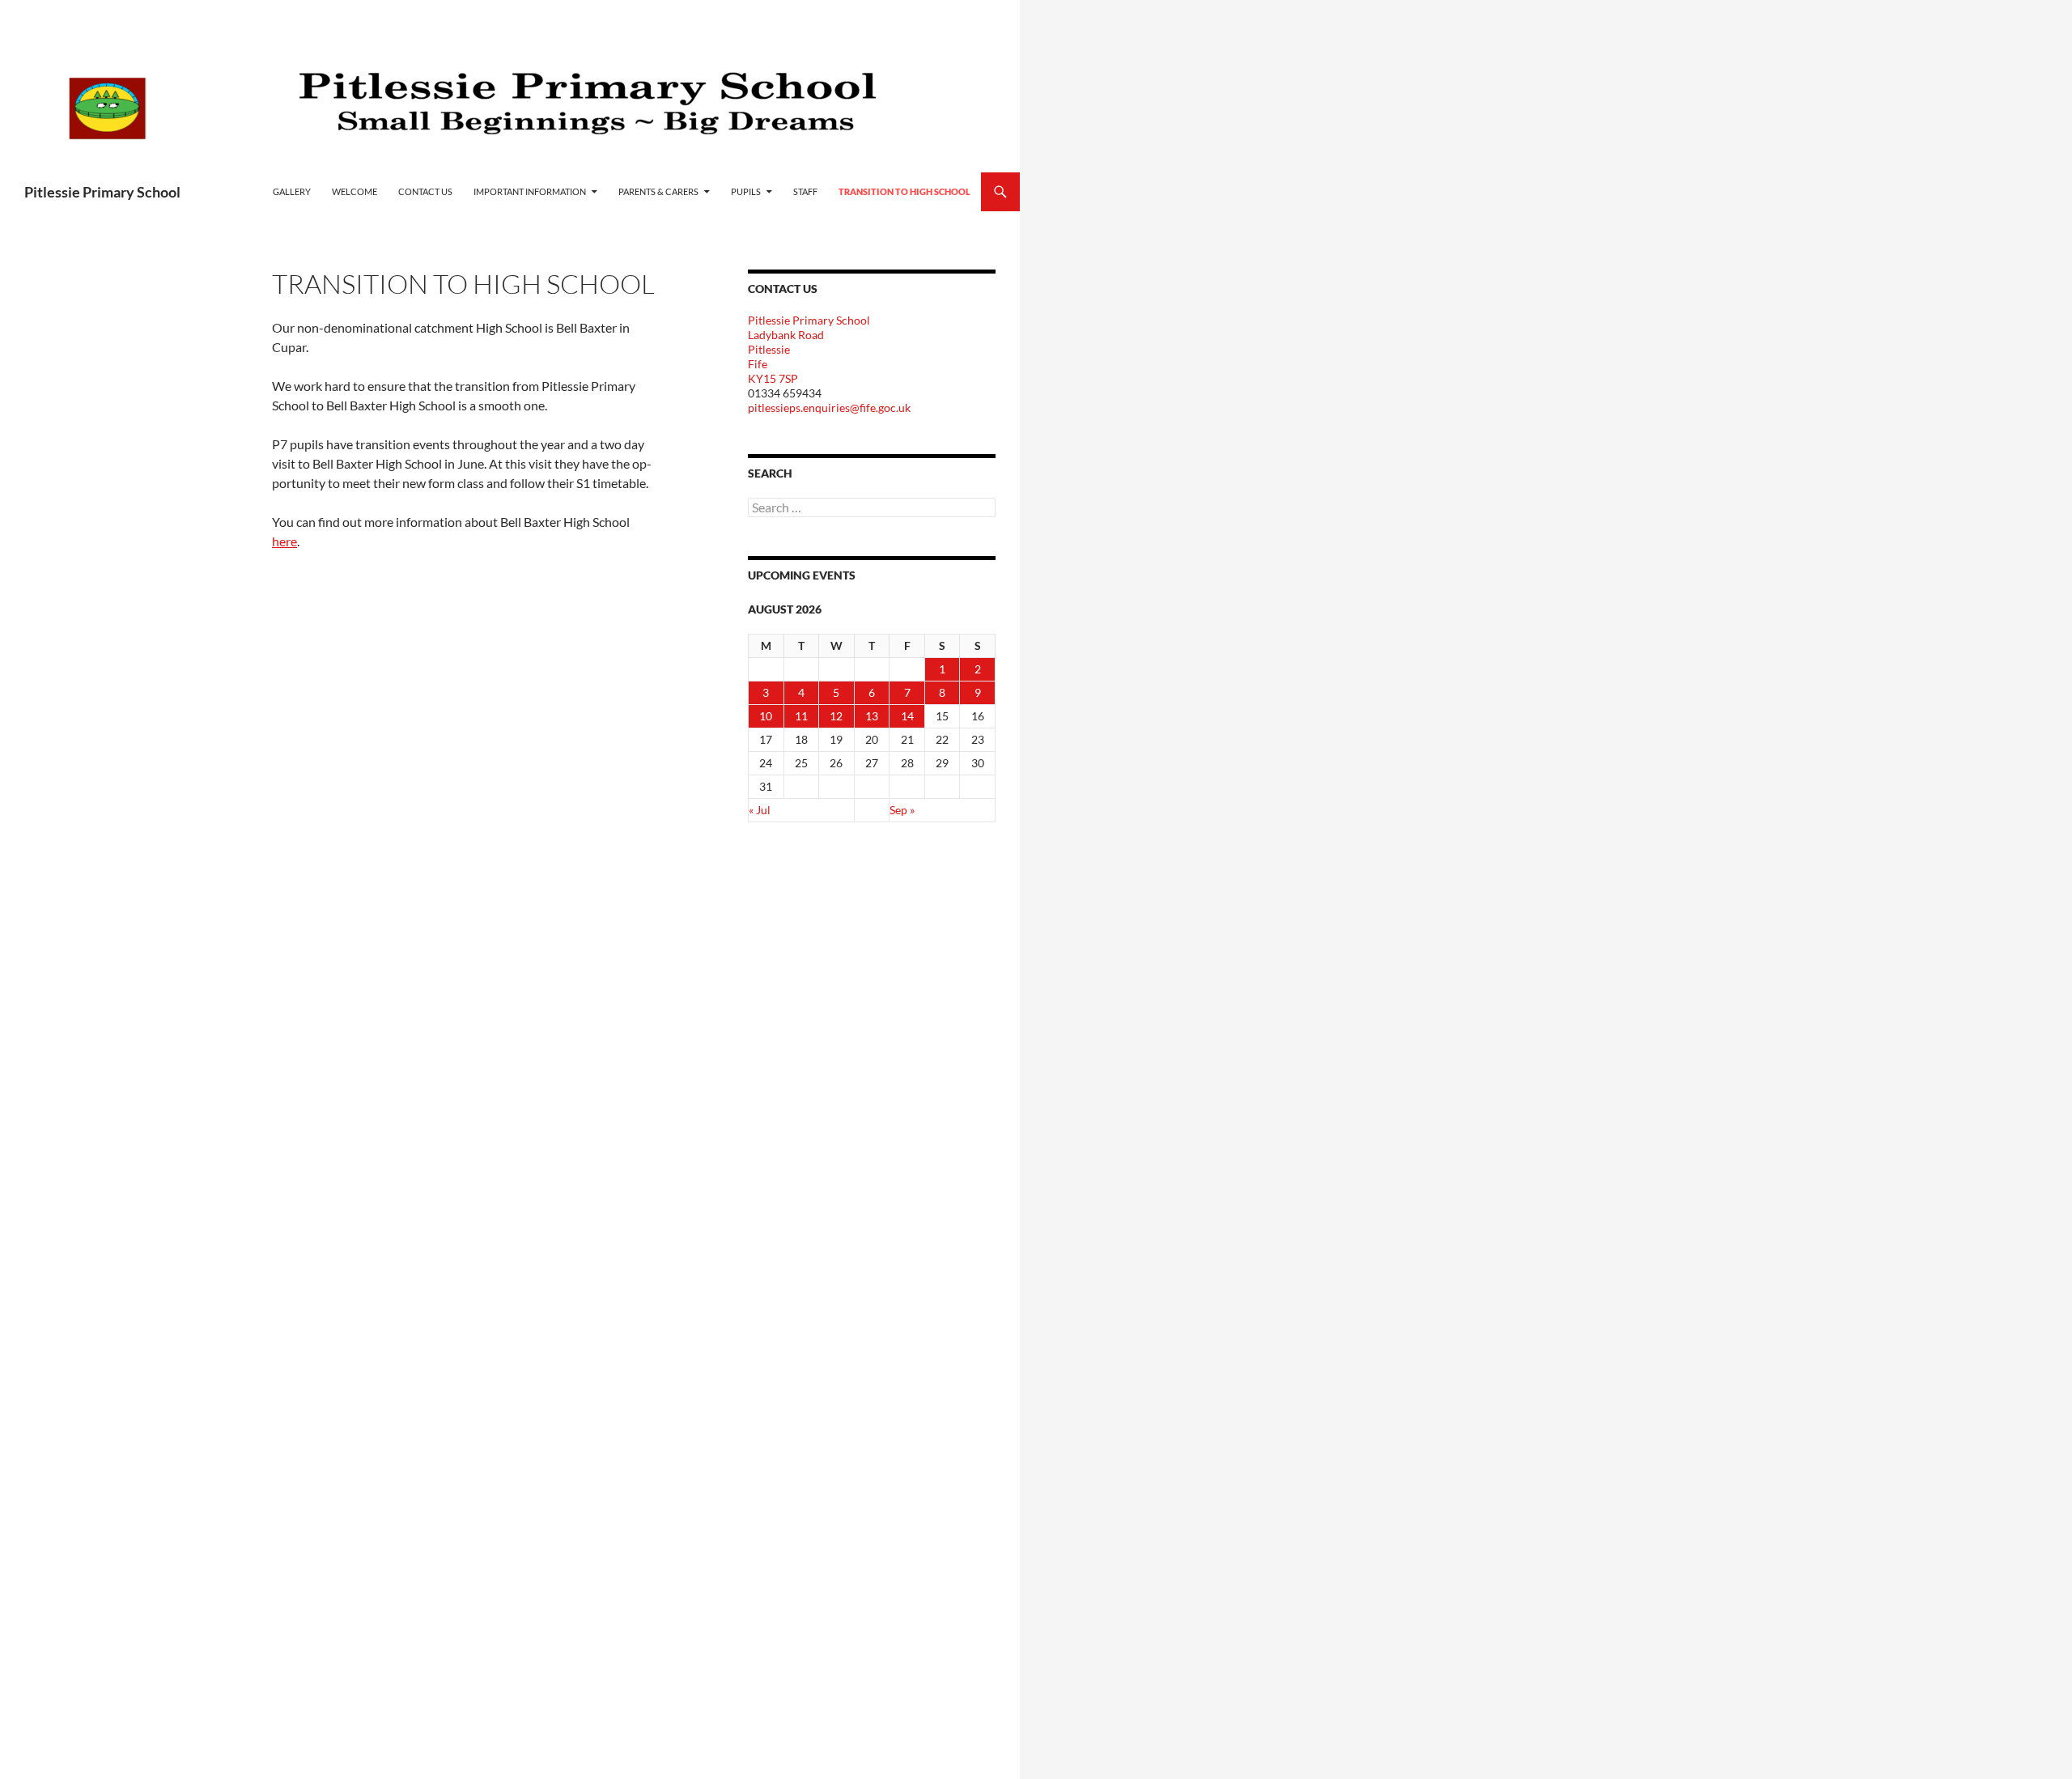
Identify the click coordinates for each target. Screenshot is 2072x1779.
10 (766, 716)
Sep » (902, 810)
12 (836, 716)
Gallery (292, 191)
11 (801, 716)
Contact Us (425, 191)
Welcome (355, 191)
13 (872, 716)
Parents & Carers (658, 191)
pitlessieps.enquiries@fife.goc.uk (829, 408)
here (284, 541)
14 (907, 716)
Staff (805, 191)
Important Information (530, 191)
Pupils (746, 191)
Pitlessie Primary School (102, 192)
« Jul (760, 810)
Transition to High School (904, 191)
